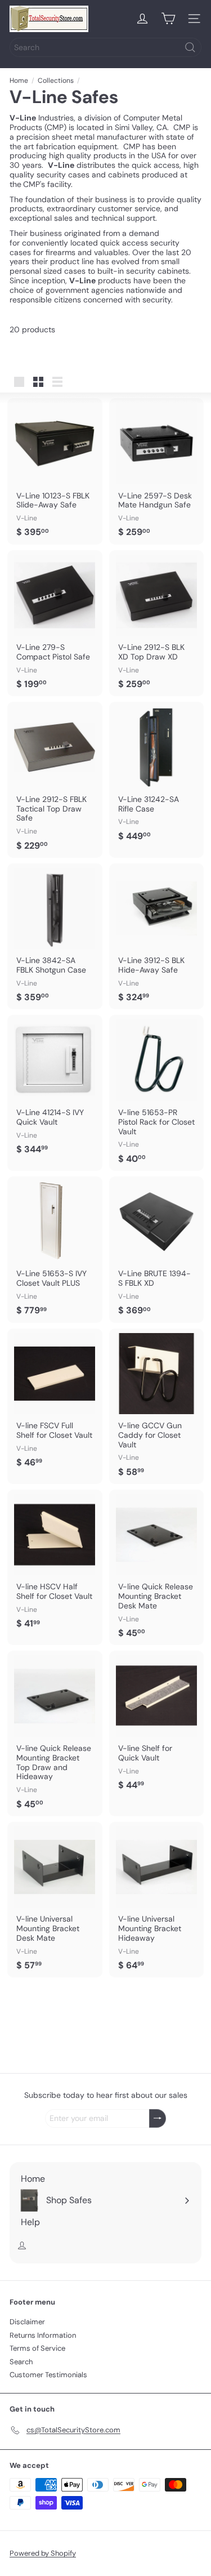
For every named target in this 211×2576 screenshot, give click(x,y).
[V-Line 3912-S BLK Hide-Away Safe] (157, 937)
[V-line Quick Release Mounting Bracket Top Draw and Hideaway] (55, 1733)
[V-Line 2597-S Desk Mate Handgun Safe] (157, 471)
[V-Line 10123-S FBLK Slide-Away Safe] (55, 471)
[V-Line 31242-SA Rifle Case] (157, 775)
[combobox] (105, 47)
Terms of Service (37, 2348)
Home (19, 81)
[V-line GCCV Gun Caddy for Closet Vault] (157, 1406)
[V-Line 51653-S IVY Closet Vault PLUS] (55, 1250)
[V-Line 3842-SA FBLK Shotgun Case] (55, 937)
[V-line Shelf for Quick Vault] (157, 1724)
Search (21, 2362)
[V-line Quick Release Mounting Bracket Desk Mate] (157, 1567)
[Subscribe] (158, 2118)
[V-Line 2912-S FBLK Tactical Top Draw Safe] (55, 779)
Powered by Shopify (43, 2553)
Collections (56, 81)
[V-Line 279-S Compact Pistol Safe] (55, 623)
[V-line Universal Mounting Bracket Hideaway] (157, 1900)
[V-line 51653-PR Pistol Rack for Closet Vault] (157, 1093)
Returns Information (43, 2335)
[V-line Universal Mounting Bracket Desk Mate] (55, 1900)
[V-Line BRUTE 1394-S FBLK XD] (157, 1250)
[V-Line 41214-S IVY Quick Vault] (55, 1088)
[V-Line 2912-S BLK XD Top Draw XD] (157, 623)
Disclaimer (27, 2322)
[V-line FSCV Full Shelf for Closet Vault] (55, 1402)
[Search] (190, 47)
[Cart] (168, 19)
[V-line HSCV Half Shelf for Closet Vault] (55, 1563)
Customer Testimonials (48, 2375)
